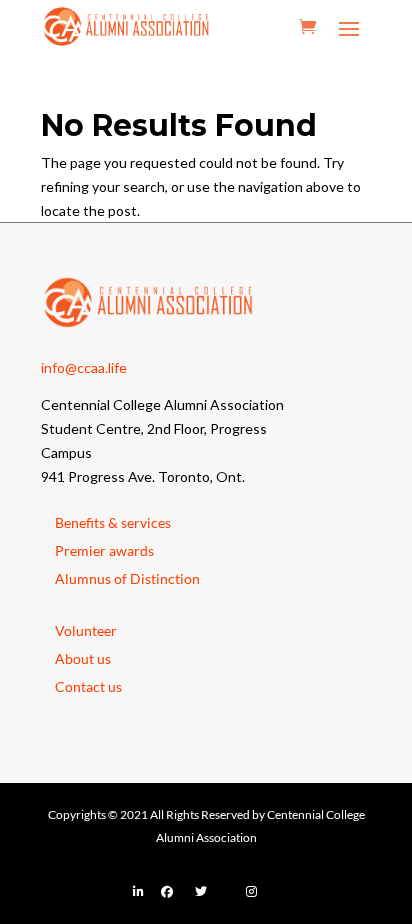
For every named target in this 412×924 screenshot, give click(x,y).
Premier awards (104, 550)
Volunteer (86, 630)
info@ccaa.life (84, 367)
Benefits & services (113, 522)
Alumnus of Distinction (127, 578)
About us (83, 658)
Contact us (88, 686)
